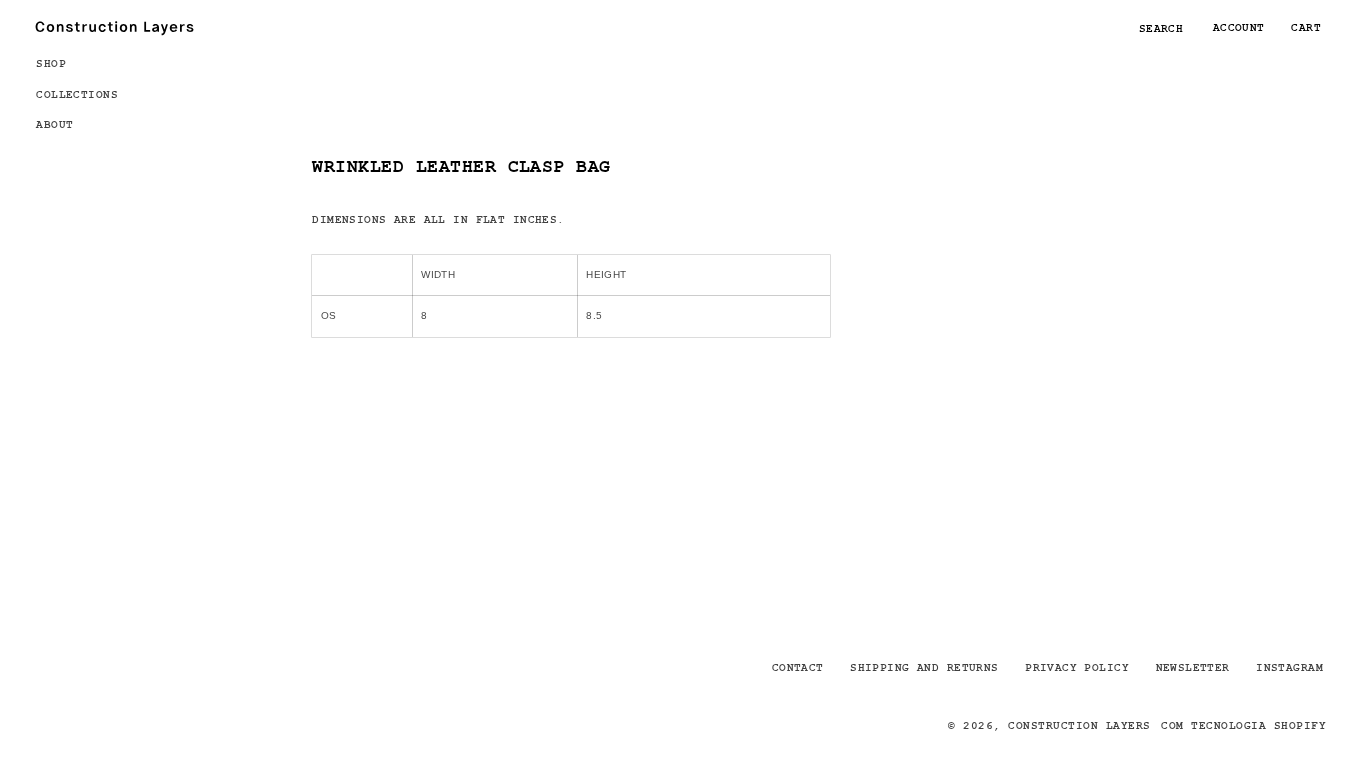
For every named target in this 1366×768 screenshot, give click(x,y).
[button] (86, 62)
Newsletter (1193, 667)
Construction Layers (1079, 725)
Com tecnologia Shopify (1243, 725)
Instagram (1289, 667)
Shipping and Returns (924, 667)
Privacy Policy (1077, 667)
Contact (798, 667)
